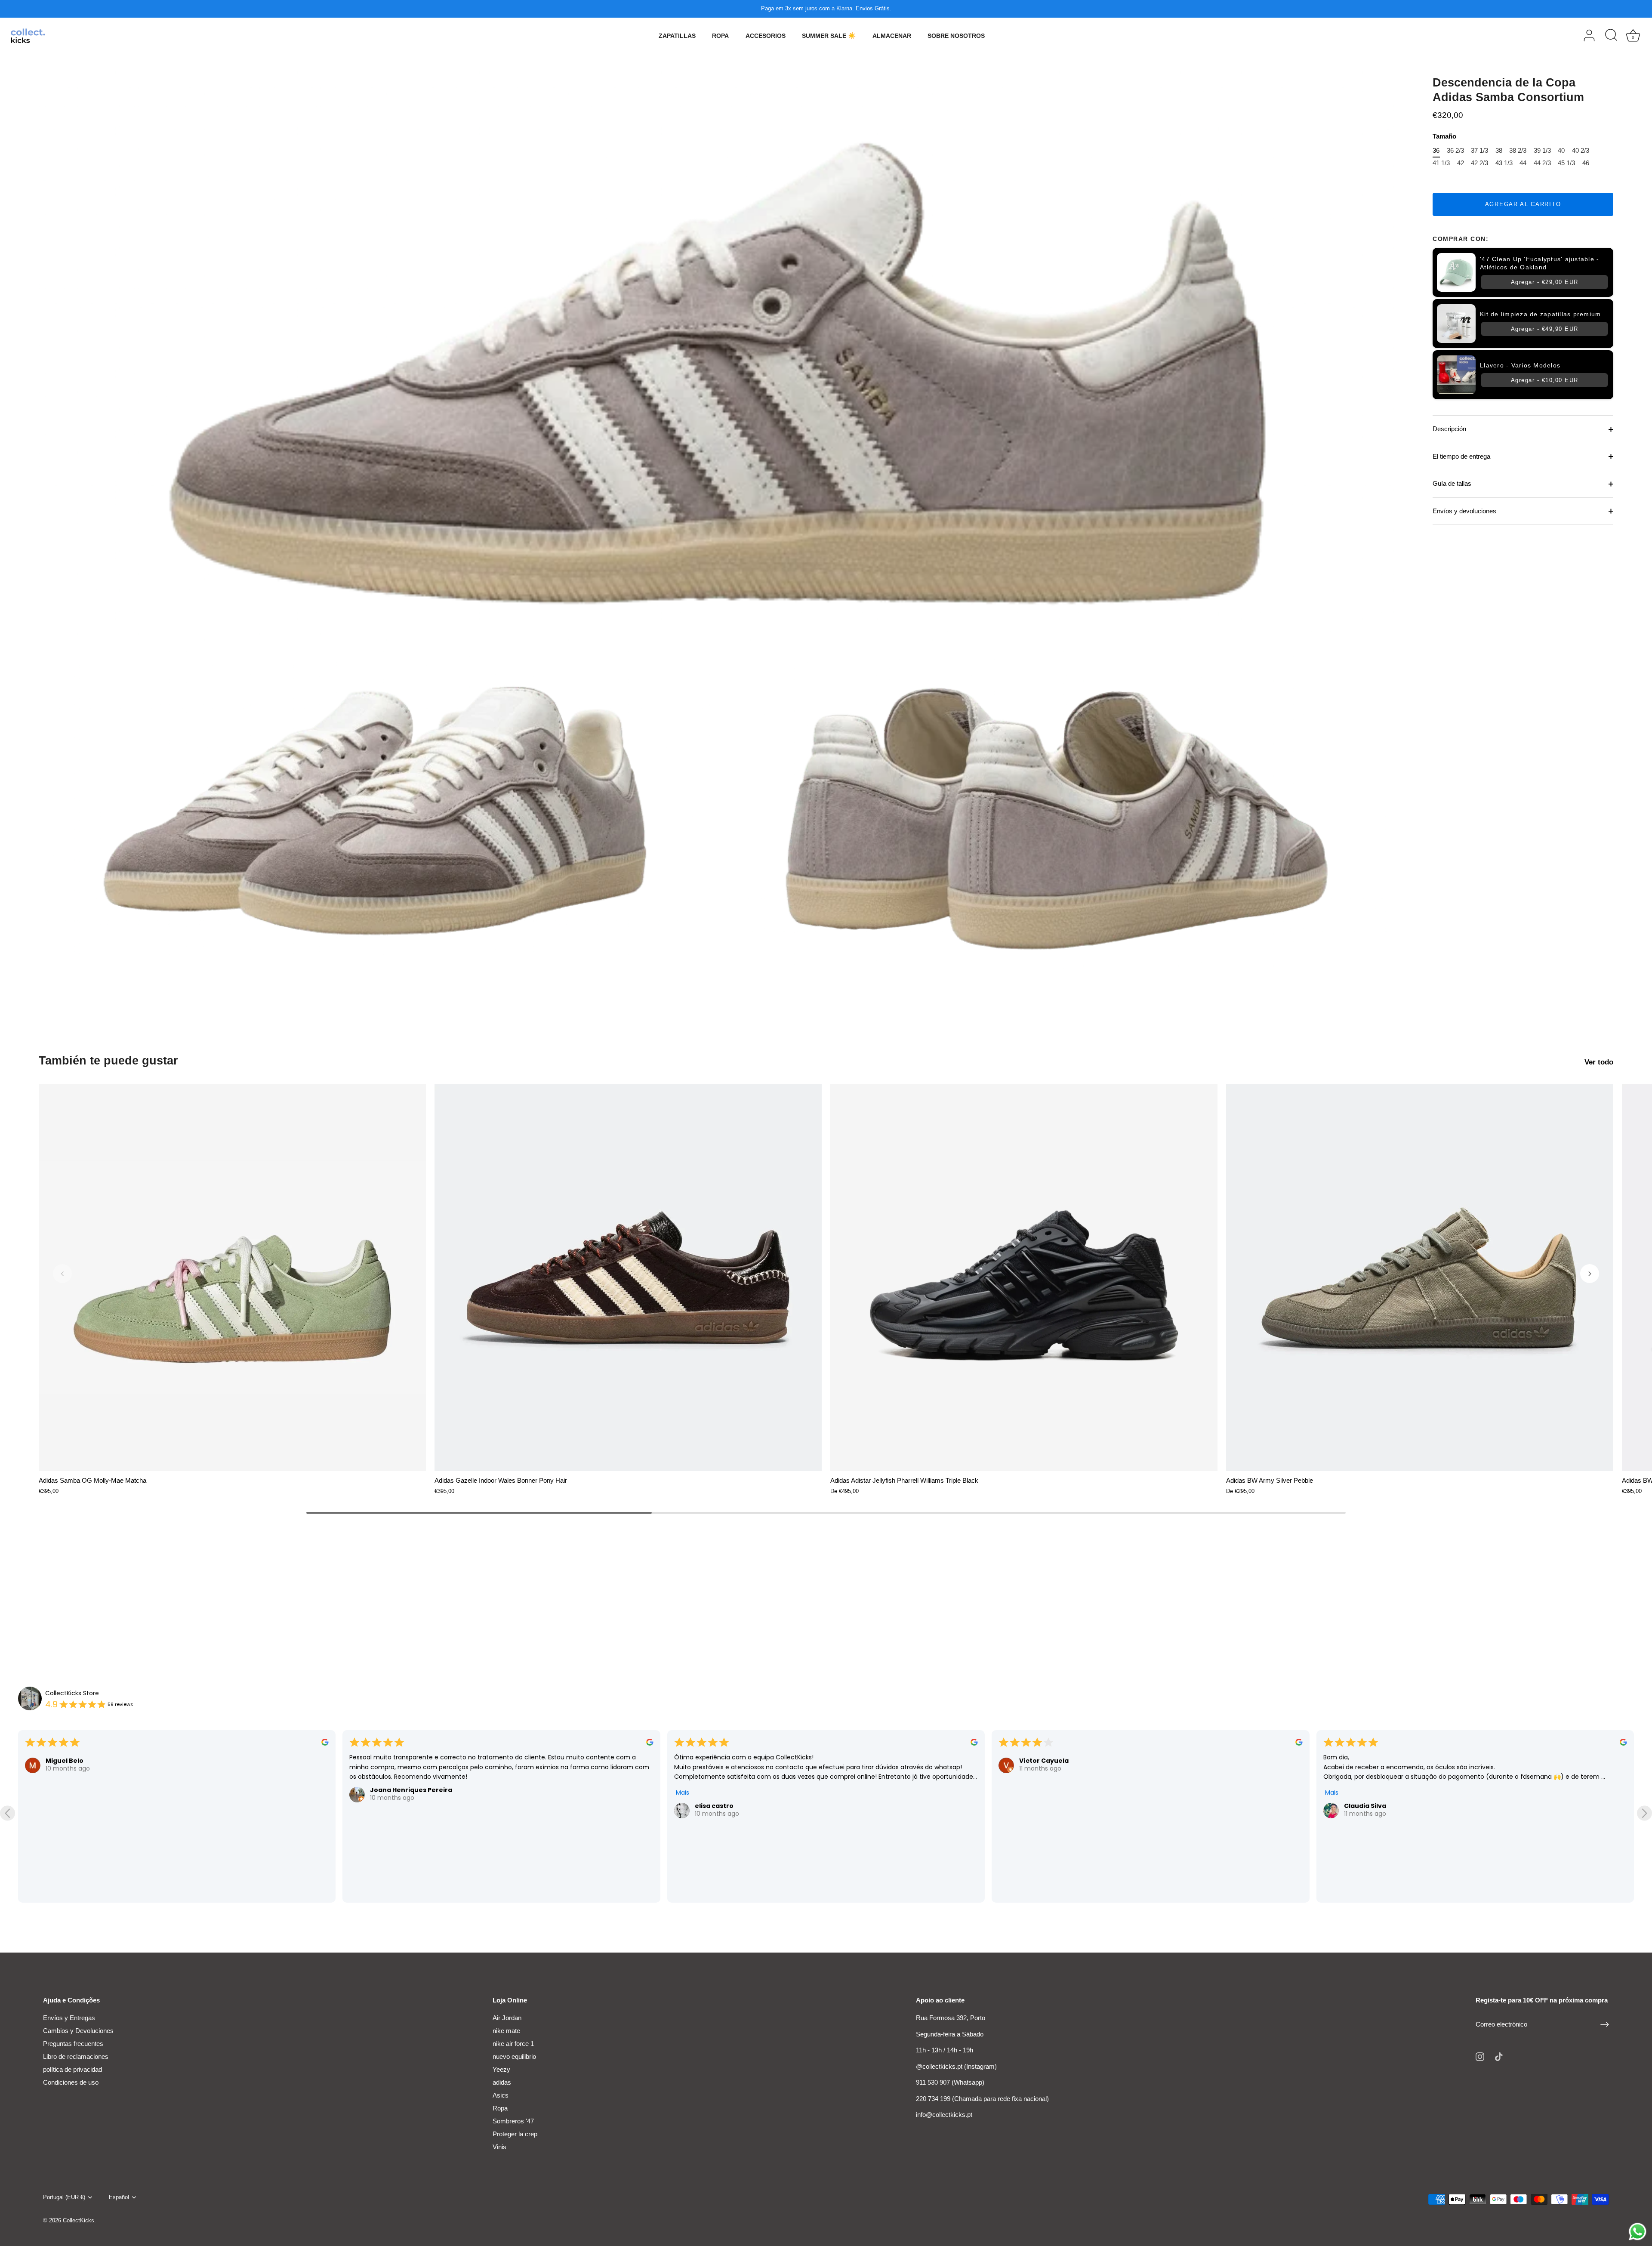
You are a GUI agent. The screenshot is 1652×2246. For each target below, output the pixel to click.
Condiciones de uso (71, 2082)
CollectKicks (79, 2220)
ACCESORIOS (766, 36)
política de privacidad (72, 2069)
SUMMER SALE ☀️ (829, 36)
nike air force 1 (513, 2044)
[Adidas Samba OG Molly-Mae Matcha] (232, 1277)
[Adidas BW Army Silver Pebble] (1420, 1277)
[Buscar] (1611, 36)
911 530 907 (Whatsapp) (950, 2082)
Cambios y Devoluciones (78, 2031)
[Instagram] (1480, 2056)
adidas (502, 2082)
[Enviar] (1605, 2024)
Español (119, 2197)
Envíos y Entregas (69, 2018)
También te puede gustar (108, 1061)
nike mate (506, 2031)
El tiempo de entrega (1461, 456)
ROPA (720, 36)
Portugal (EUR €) (64, 2197)
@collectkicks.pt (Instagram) (956, 2066)
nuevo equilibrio (514, 2056)
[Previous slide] (8, 1813)
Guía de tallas (1452, 483)
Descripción (1449, 429)
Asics (501, 2095)
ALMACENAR (892, 36)
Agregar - (1545, 282)
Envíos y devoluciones (1464, 511)
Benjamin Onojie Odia (1055, 1761)
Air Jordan (507, 2018)
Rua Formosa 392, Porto (951, 2018)
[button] (62, 1274)
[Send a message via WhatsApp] (1638, 2232)
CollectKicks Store (72, 1693)
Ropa (500, 2108)
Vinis (499, 2147)
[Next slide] (1644, 1813)
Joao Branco (1365, 1780)
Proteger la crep (515, 2134)
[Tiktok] (1499, 2056)
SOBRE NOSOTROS (956, 36)
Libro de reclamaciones (76, 2056)
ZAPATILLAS (677, 36)
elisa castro (65, 1806)
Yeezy (501, 2069)
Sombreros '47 (513, 2121)
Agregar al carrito (1523, 204)
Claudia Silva (716, 1806)
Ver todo (1599, 1062)
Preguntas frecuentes (73, 2044)
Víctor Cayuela (395, 1761)
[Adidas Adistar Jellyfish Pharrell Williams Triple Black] (1024, 1277)
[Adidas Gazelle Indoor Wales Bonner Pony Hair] (628, 1277)
